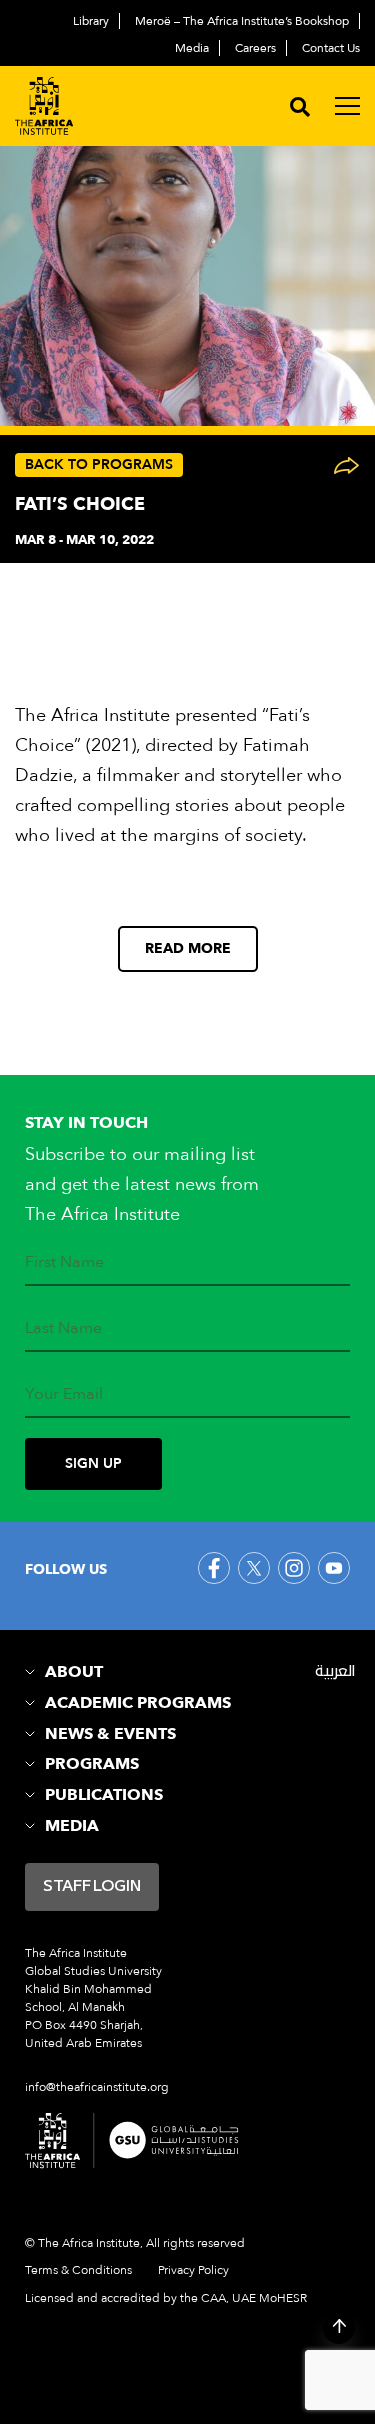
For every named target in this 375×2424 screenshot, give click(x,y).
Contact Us (331, 48)
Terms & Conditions (78, 2269)
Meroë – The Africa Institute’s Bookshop (242, 21)
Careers (255, 48)
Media (192, 48)
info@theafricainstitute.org (97, 2087)
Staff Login (92, 1887)
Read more (188, 948)
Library (91, 21)
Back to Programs (99, 464)
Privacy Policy (193, 2269)
